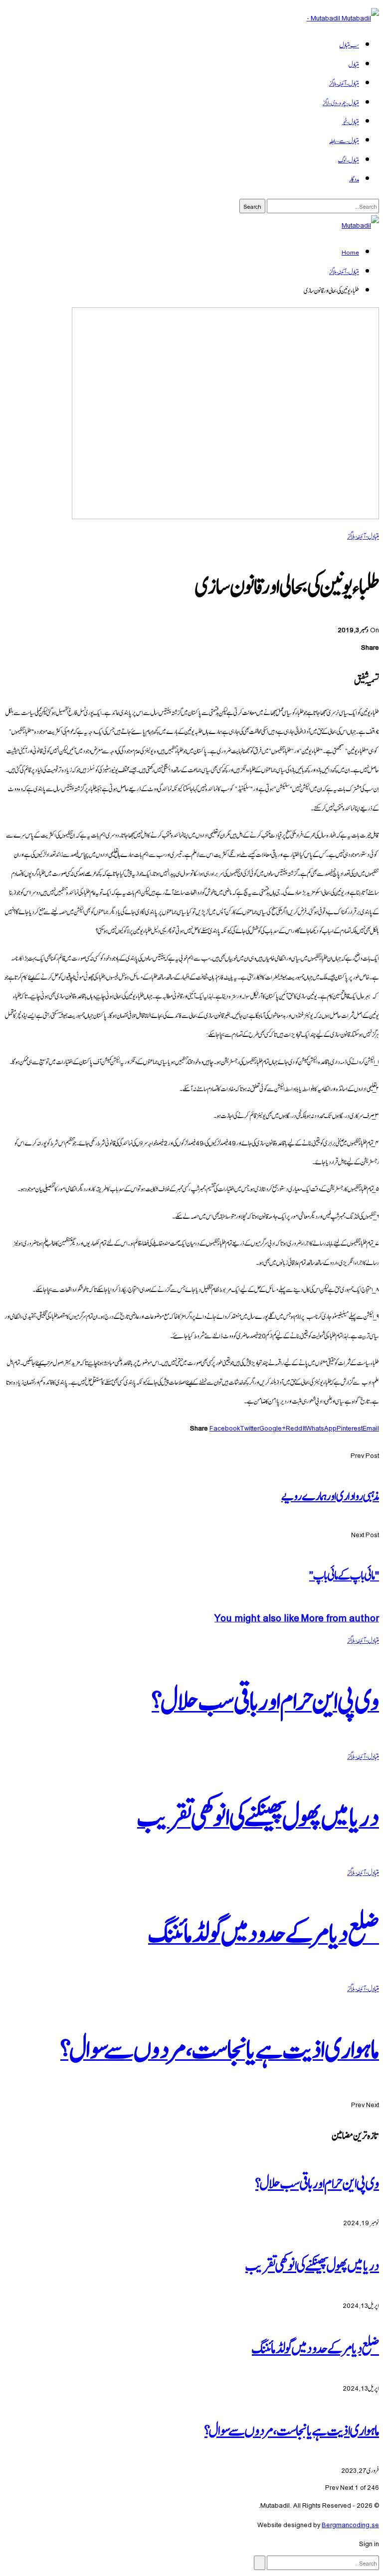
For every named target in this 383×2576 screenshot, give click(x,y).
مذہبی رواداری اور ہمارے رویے (330, 1495)
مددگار (354, 178)
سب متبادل (349, 44)
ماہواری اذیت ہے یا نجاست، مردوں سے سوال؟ (292, 2429)
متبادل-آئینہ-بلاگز (344, 83)
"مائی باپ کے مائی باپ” (344, 1574)
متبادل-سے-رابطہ (344, 140)
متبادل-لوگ (349, 159)
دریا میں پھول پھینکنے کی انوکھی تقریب (312, 2264)
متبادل (354, 64)
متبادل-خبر (350, 121)
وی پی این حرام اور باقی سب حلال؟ (317, 2181)
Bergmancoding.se (350, 2524)
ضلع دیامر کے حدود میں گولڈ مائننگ (315, 2346)
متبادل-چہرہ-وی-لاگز (341, 102)
